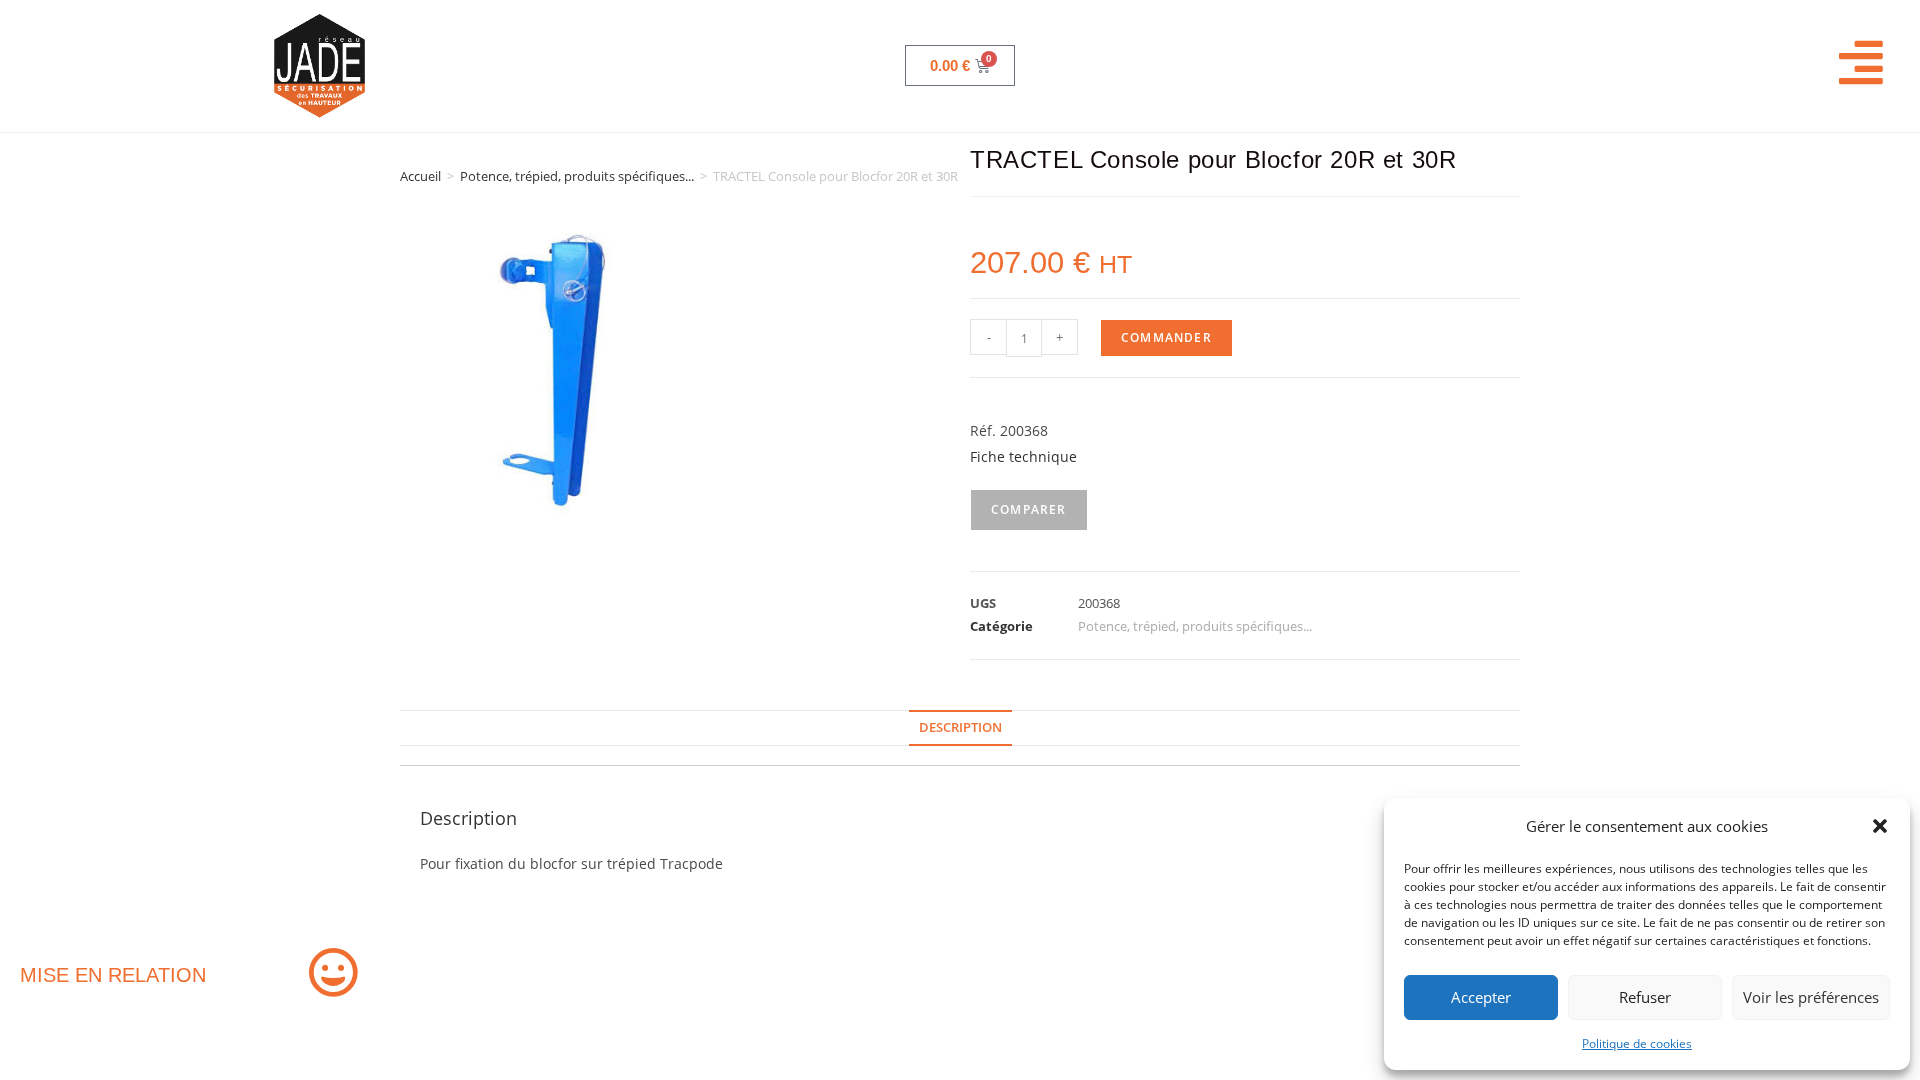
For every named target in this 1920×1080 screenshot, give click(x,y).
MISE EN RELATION (113, 975)
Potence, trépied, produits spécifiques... (577, 176)
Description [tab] (960, 727)
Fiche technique (1023, 456)
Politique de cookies (1637, 1043)
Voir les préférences (1811, 997)
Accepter (1481, 997)
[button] (1880, 826)
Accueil (420, 176)
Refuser (1645, 997)
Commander (1166, 337)
